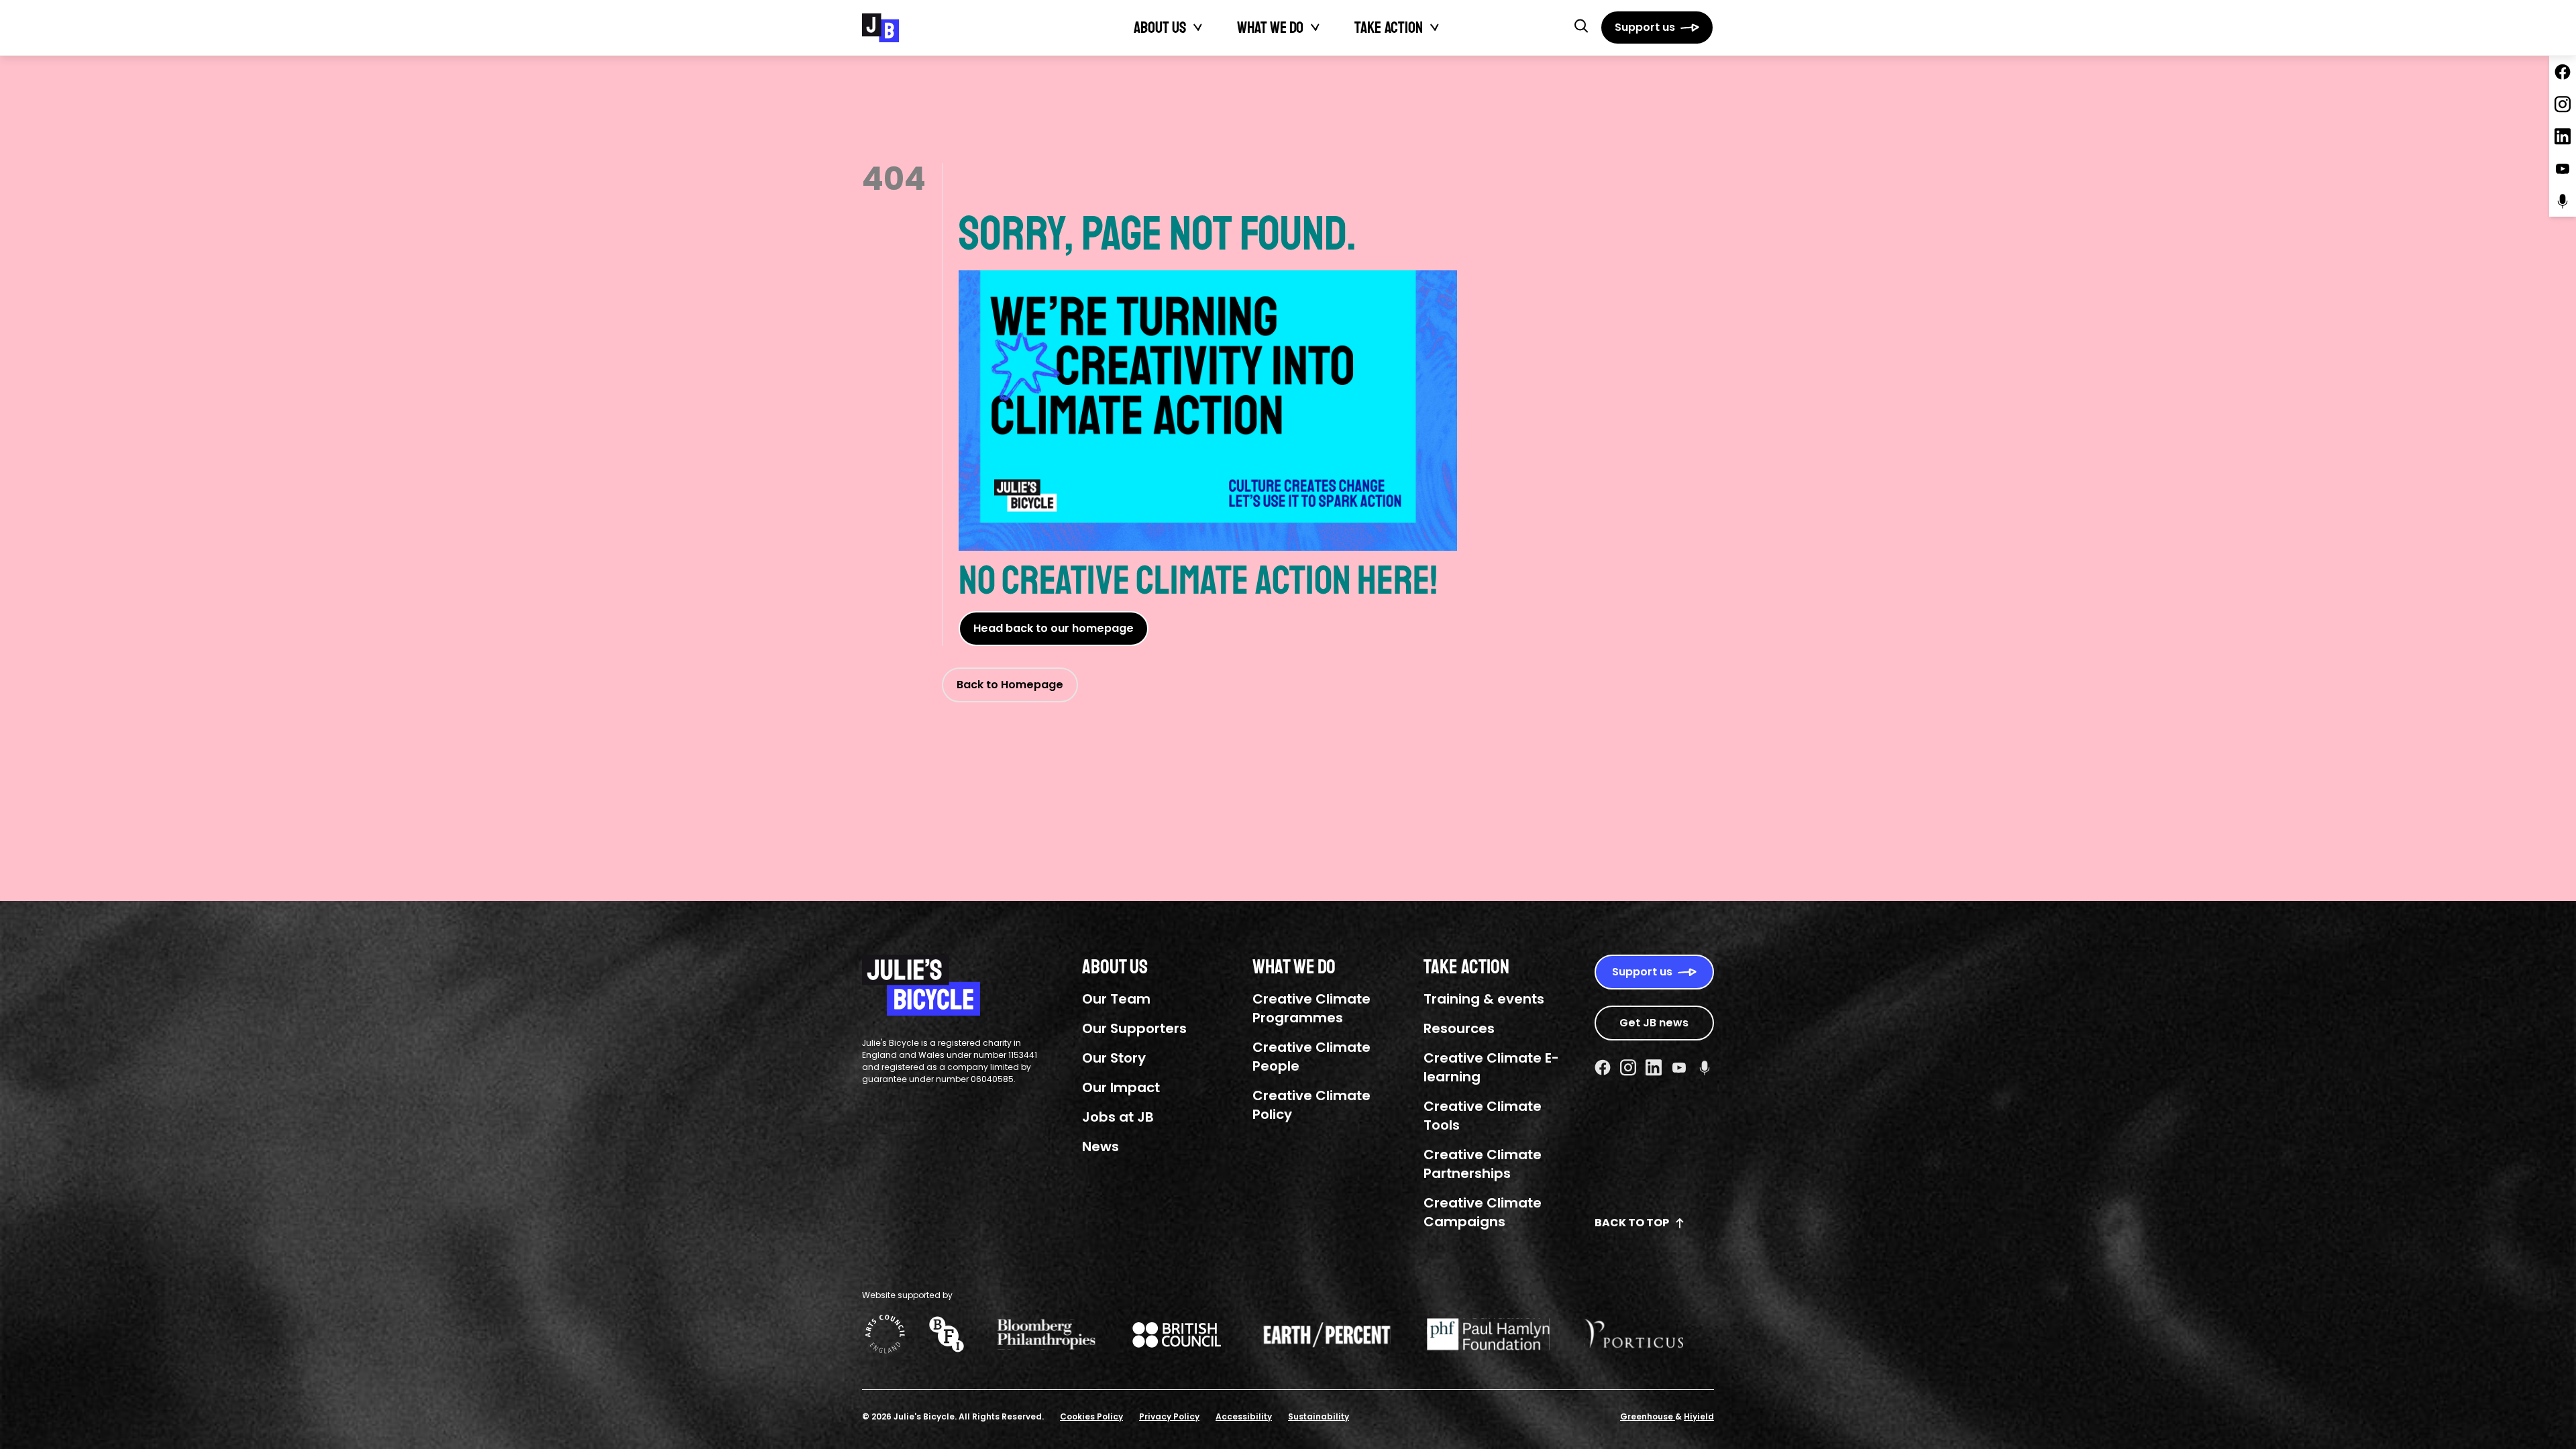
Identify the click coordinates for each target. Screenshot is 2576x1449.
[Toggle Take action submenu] (1435, 28)
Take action (1389, 28)
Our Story (1114, 1058)
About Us (1160, 28)
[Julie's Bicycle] (880, 28)
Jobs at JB (1118, 1117)
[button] (1581, 25)
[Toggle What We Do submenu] (1316, 28)
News (1101, 1146)
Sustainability (1319, 1416)
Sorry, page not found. (1158, 234)
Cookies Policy (1091, 1416)
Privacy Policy (1169, 1416)
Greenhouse (1648, 1416)
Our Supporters (1134, 1028)
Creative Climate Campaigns (1483, 1212)
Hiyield (1699, 1416)
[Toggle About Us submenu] (1198, 28)
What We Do (1270, 28)
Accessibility (1244, 1416)
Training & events (1484, 999)
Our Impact (1121, 1087)
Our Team (1116, 999)
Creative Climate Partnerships (1483, 1164)
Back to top (1632, 1223)
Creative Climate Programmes (1311, 1008)
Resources (1459, 1028)
